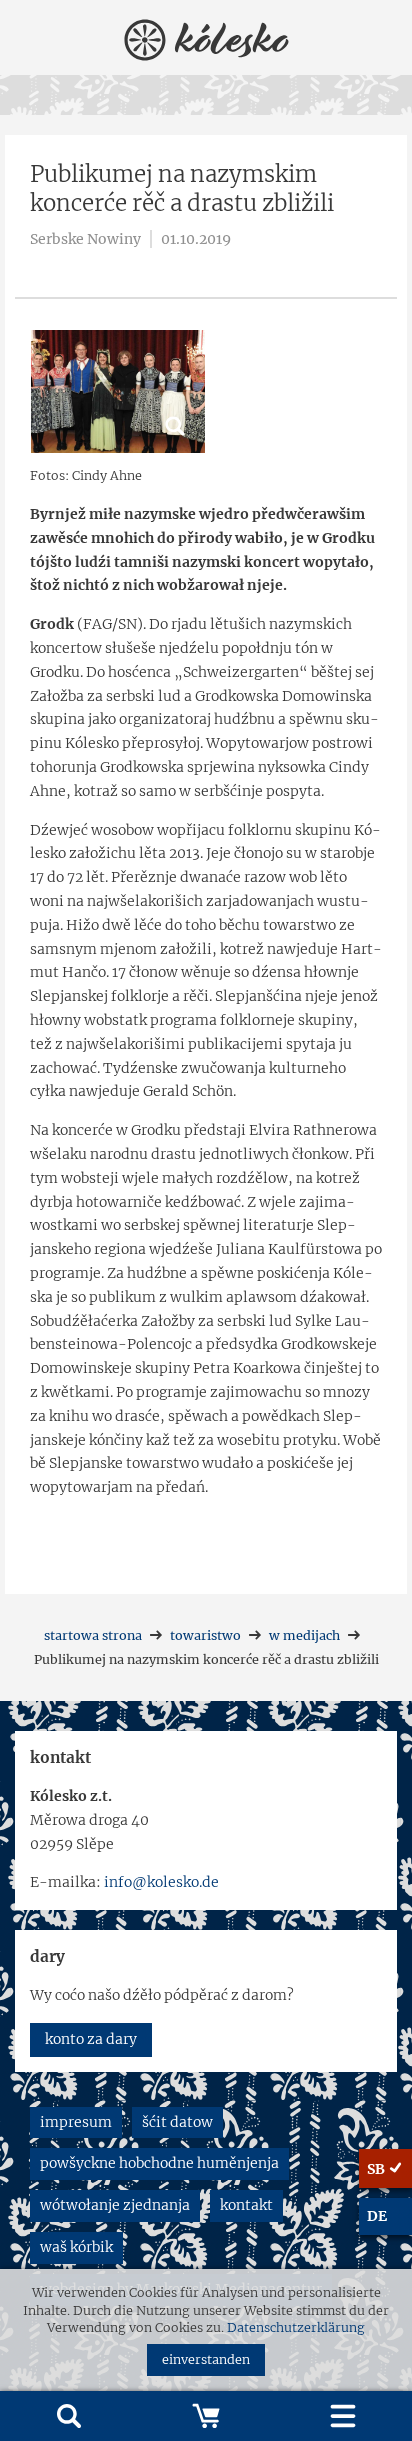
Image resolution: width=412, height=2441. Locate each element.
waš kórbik (76, 2247)
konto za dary (91, 2039)
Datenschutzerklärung (296, 2327)
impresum (76, 2122)
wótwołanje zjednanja (115, 2205)
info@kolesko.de (161, 1882)
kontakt (246, 2205)
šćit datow (177, 2122)
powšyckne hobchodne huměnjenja (159, 2163)
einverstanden (206, 2359)
